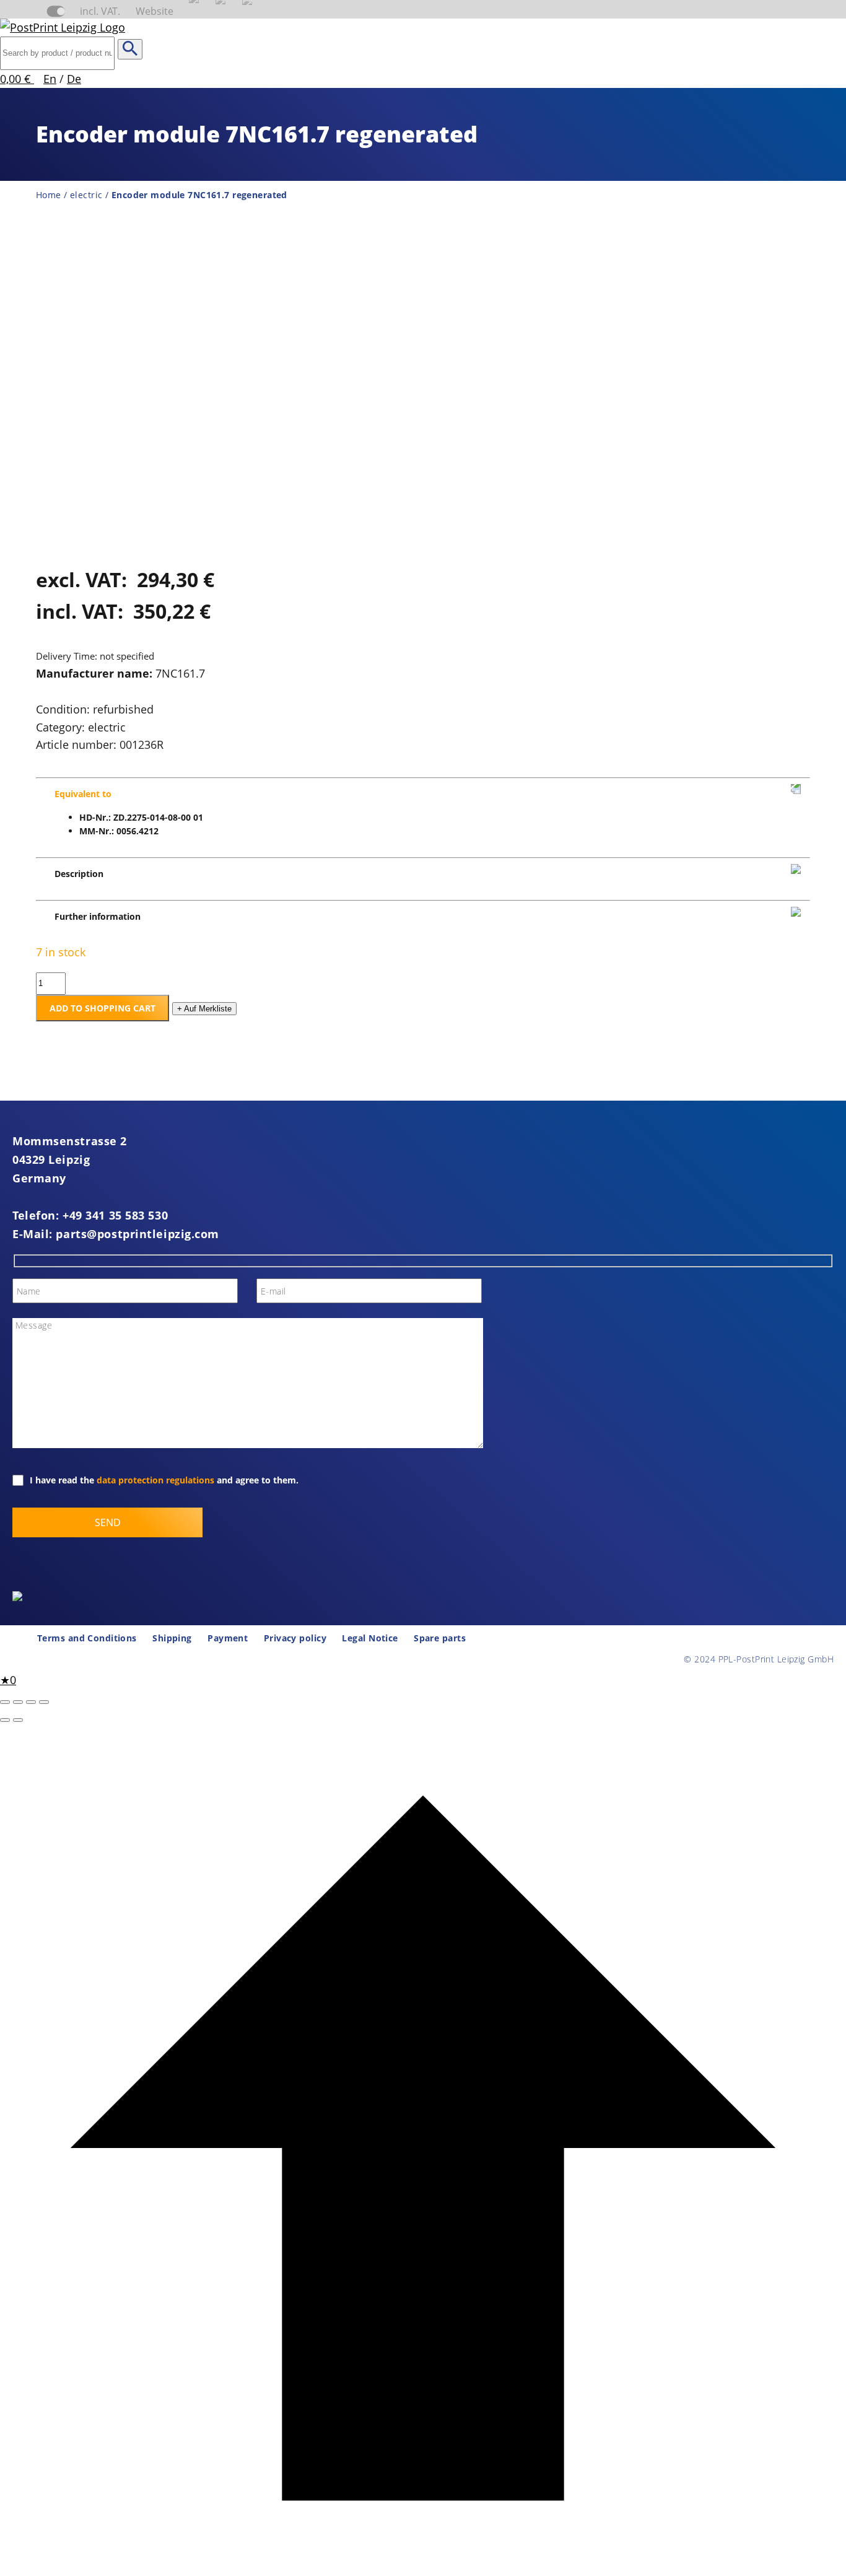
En (50, 79)
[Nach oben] (423, 2567)
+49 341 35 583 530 (115, 1215)
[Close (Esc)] (44, 1702)
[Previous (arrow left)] (5, 1720)
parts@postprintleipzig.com (137, 1234)
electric (86, 195)
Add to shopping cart (102, 1008)
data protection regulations (155, 1480)
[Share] (31, 1702)
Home (49, 195)
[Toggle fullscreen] (18, 1702)
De (74, 79)
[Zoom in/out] (5, 1702)
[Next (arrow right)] (18, 1720)
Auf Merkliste (204, 1009)
